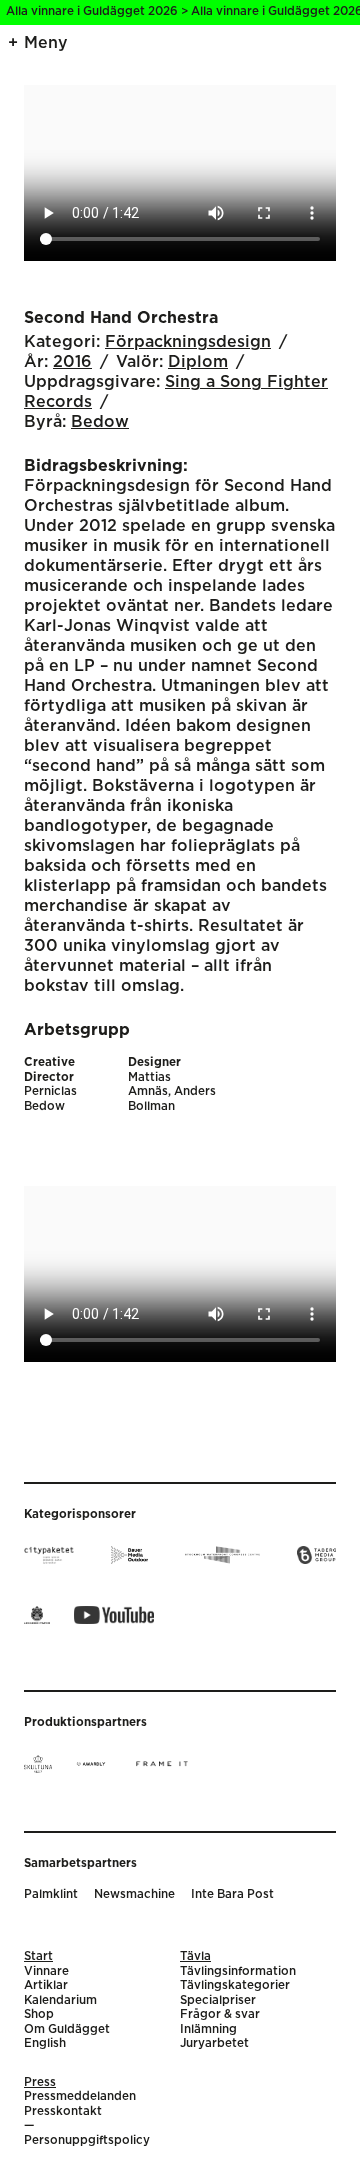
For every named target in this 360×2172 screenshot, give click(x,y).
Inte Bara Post (232, 1894)
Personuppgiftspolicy (87, 2140)
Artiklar (46, 1985)
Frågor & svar (220, 2014)
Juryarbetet (214, 2043)
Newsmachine (134, 1894)
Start (38, 1956)
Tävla (195, 1956)
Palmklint (51, 1894)
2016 (72, 362)
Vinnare (46, 1971)
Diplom (198, 362)
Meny (46, 43)
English (45, 2043)
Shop (39, 2014)
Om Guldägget (67, 2029)
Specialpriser (218, 2000)
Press (40, 2082)
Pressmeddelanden (80, 2096)
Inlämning (208, 2029)
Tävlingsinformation (238, 1971)
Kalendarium (60, 2000)
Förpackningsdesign (188, 342)
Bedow (100, 422)
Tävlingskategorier (235, 1985)
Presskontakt (63, 2111)
